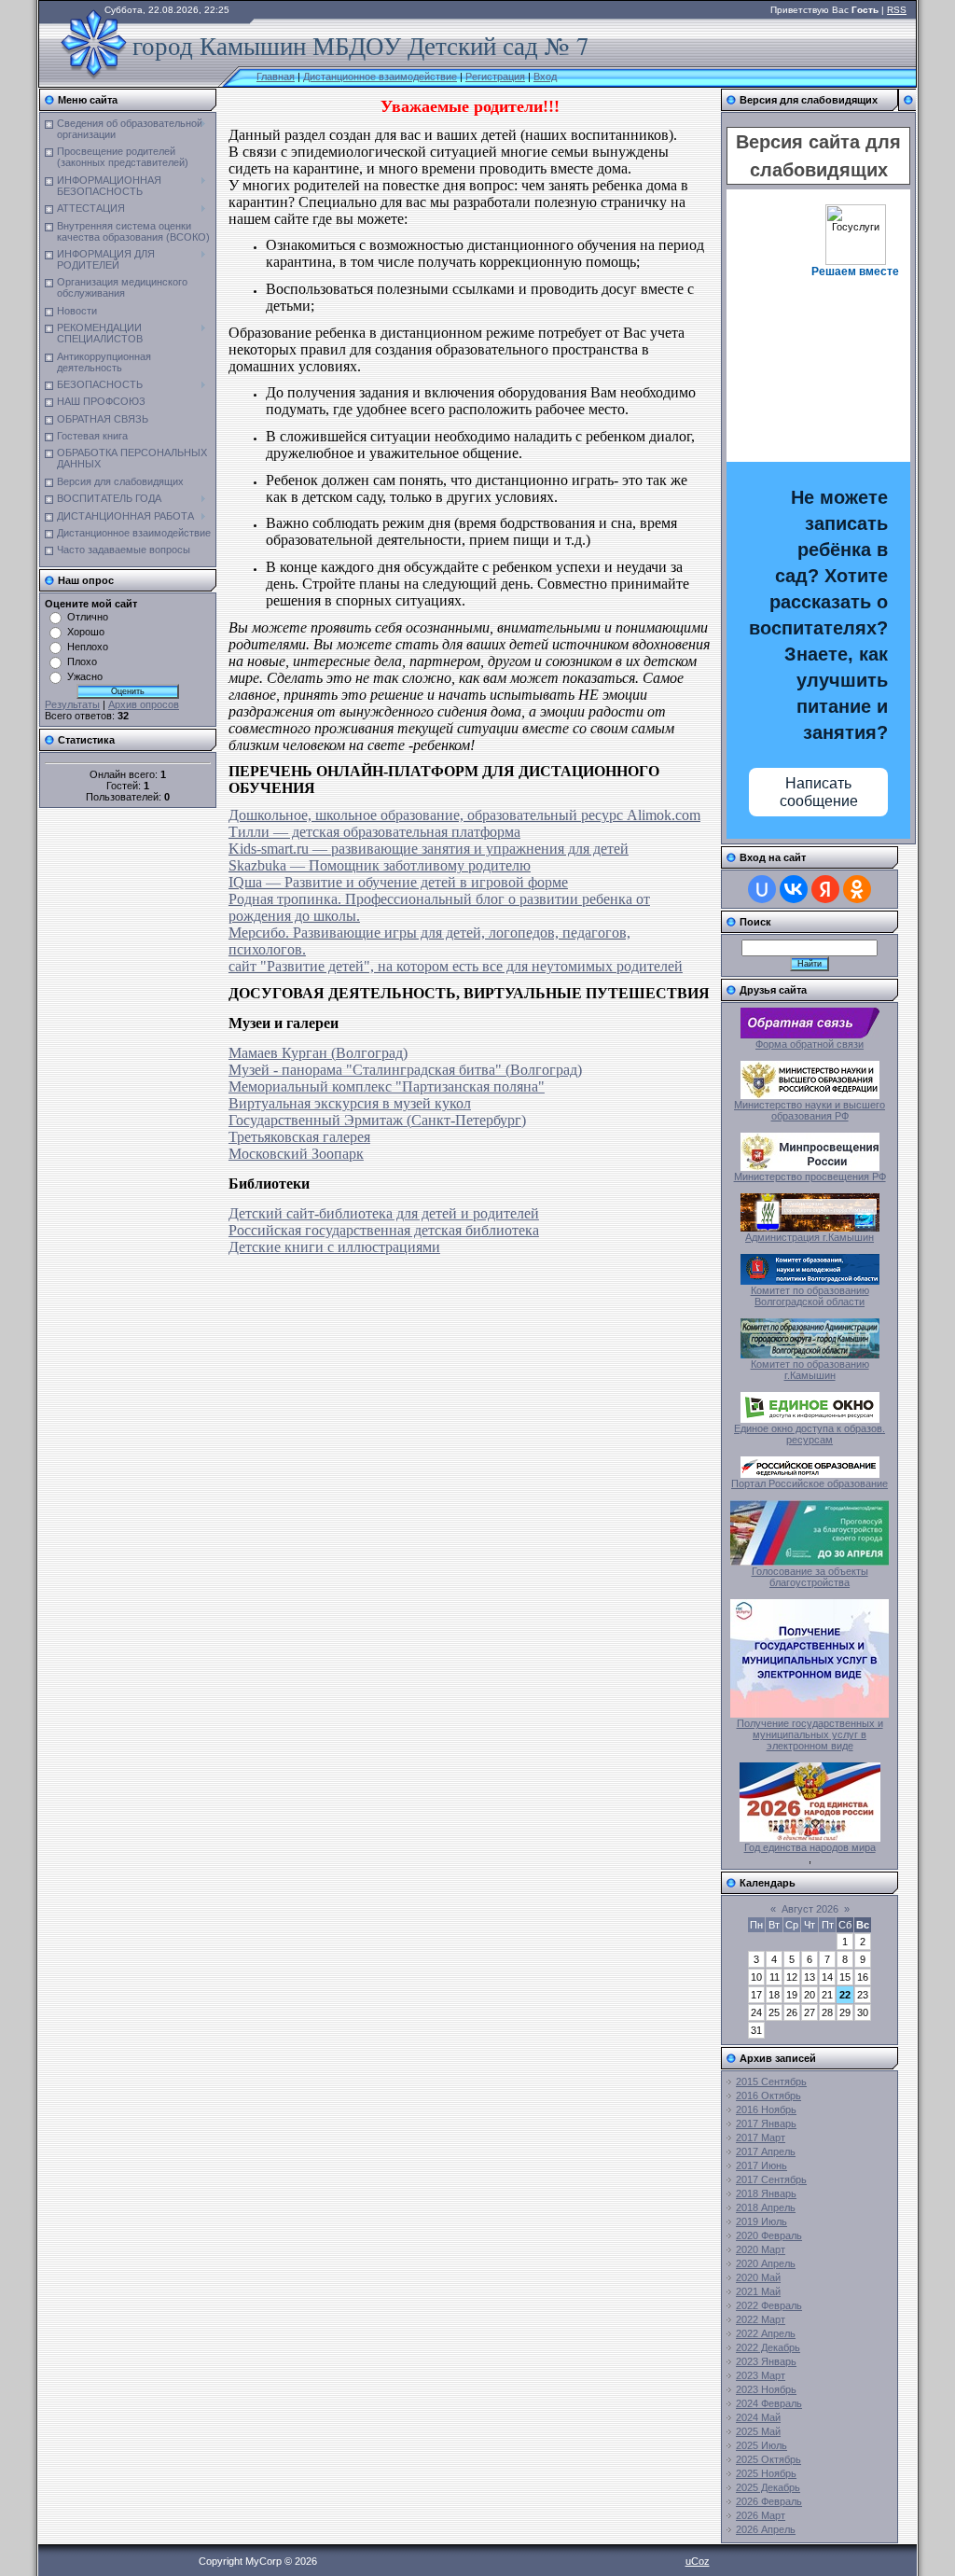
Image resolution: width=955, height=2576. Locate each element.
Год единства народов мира (810, 1847)
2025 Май (758, 2431)
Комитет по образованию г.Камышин (810, 1370)
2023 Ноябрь (766, 2389)
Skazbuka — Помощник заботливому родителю (380, 865)
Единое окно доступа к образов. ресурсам (810, 1434)
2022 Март (761, 2319)
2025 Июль (761, 2445)
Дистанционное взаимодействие (380, 77)
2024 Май (758, 2417)
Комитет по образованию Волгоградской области (810, 1296)
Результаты (72, 704)
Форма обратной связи (810, 1044)
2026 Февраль (769, 2501)
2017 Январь (766, 2123)
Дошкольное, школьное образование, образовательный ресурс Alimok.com (464, 815)
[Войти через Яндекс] (825, 889)
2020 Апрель (766, 2263)
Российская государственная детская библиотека (384, 1230)
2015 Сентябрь (771, 2082)
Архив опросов (144, 704)
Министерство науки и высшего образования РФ (810, 1110)
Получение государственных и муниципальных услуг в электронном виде (810, 1734)
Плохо (82, 661)
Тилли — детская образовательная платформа (374, 832)
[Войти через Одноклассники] (857, 889)
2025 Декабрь (768, 2487)
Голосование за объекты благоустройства (810, 1577)
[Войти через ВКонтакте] (794, 889)
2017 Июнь (761, 2165)
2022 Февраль (769, 2305)
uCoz (698, 2561)
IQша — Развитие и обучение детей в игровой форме (398, 882)
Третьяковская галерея (299, 1137)
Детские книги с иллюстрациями (334, 1247)
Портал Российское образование (810, 1483)
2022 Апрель (766, 2333)
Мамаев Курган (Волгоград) (318, 1053)
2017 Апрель (766, 2151)
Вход (545, 77)
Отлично (88, 617)
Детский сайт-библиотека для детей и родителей (384, 1213)
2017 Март (761, 2137)
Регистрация (495, 77)
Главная (276, 77)
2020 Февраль (769, 2235)
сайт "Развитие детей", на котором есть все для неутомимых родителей (456, 966)
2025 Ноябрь (766, 2473)
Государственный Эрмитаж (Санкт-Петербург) (377, 1120)
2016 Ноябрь (766, 2110)
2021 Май (758, 2291)
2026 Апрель (766, 2529)
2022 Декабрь (768, 2347)
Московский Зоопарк (296, 1154)
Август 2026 (810, 1909)
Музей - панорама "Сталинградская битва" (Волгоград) (405, 1070)
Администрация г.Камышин (810, 1237)
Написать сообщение (819, 792)
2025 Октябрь (768, 2459)
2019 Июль (761, 2221)
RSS (897, 10)
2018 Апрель (766, 2207)
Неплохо (88, 647)
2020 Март (761, 2249)
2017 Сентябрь (771, 2179)
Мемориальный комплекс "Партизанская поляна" (387, 1086)
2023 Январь (766, 2361)
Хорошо (86, 632)
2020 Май (758, 2277)
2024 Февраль (769, 2403)
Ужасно (85, 676)
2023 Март (761, 2375)
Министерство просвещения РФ (810, 1177)
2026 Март (761, 2515)
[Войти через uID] (762, 889)
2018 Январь (766, 2193)
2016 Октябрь (768, 2096)
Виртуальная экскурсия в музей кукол (350, 1103)
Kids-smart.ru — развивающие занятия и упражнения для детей (429, 849)
